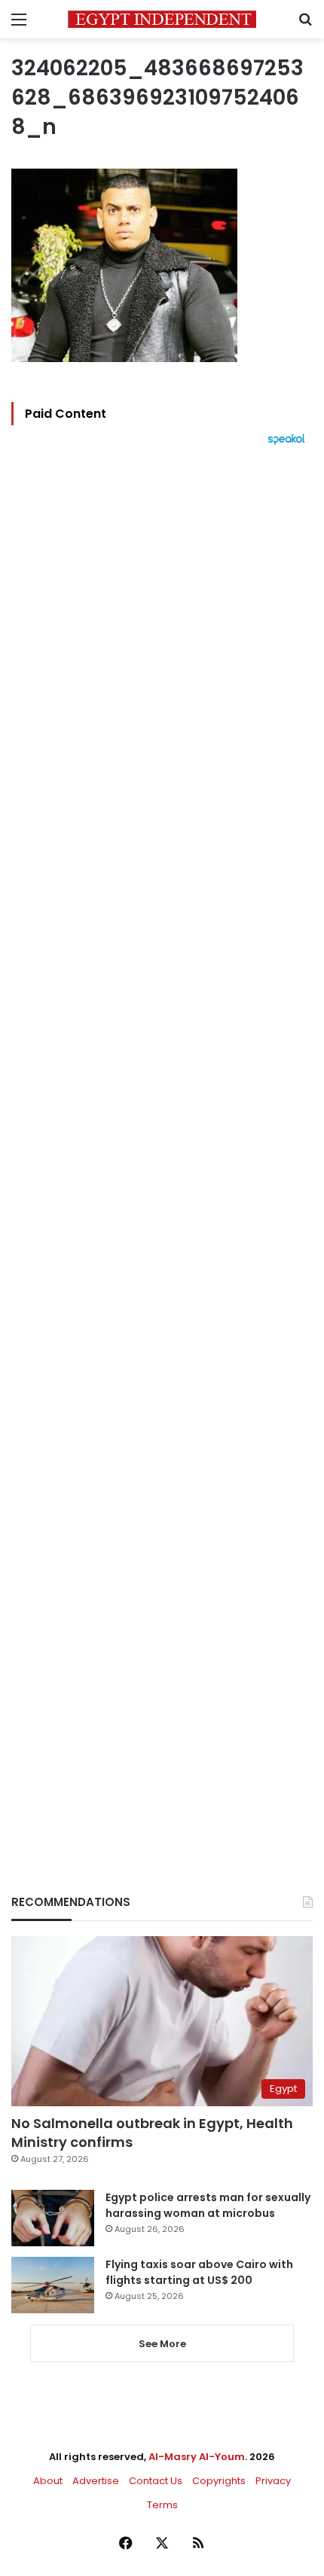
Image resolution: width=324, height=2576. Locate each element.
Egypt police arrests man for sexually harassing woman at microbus (208, 2205)
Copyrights (219, 2481)
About (48, 2481)
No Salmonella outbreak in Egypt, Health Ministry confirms (152, 2133)
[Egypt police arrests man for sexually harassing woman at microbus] (53, 2218)
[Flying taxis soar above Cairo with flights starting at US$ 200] (53, 2285)
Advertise (96, 2481)
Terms (162, 2505)
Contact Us (156, 2481)
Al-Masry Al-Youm (197, 2457)
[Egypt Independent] (162, 19)
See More (162, 2344)
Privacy (273, 2481)
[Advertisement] (162, 1144)
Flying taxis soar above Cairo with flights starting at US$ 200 (199, 2272)
